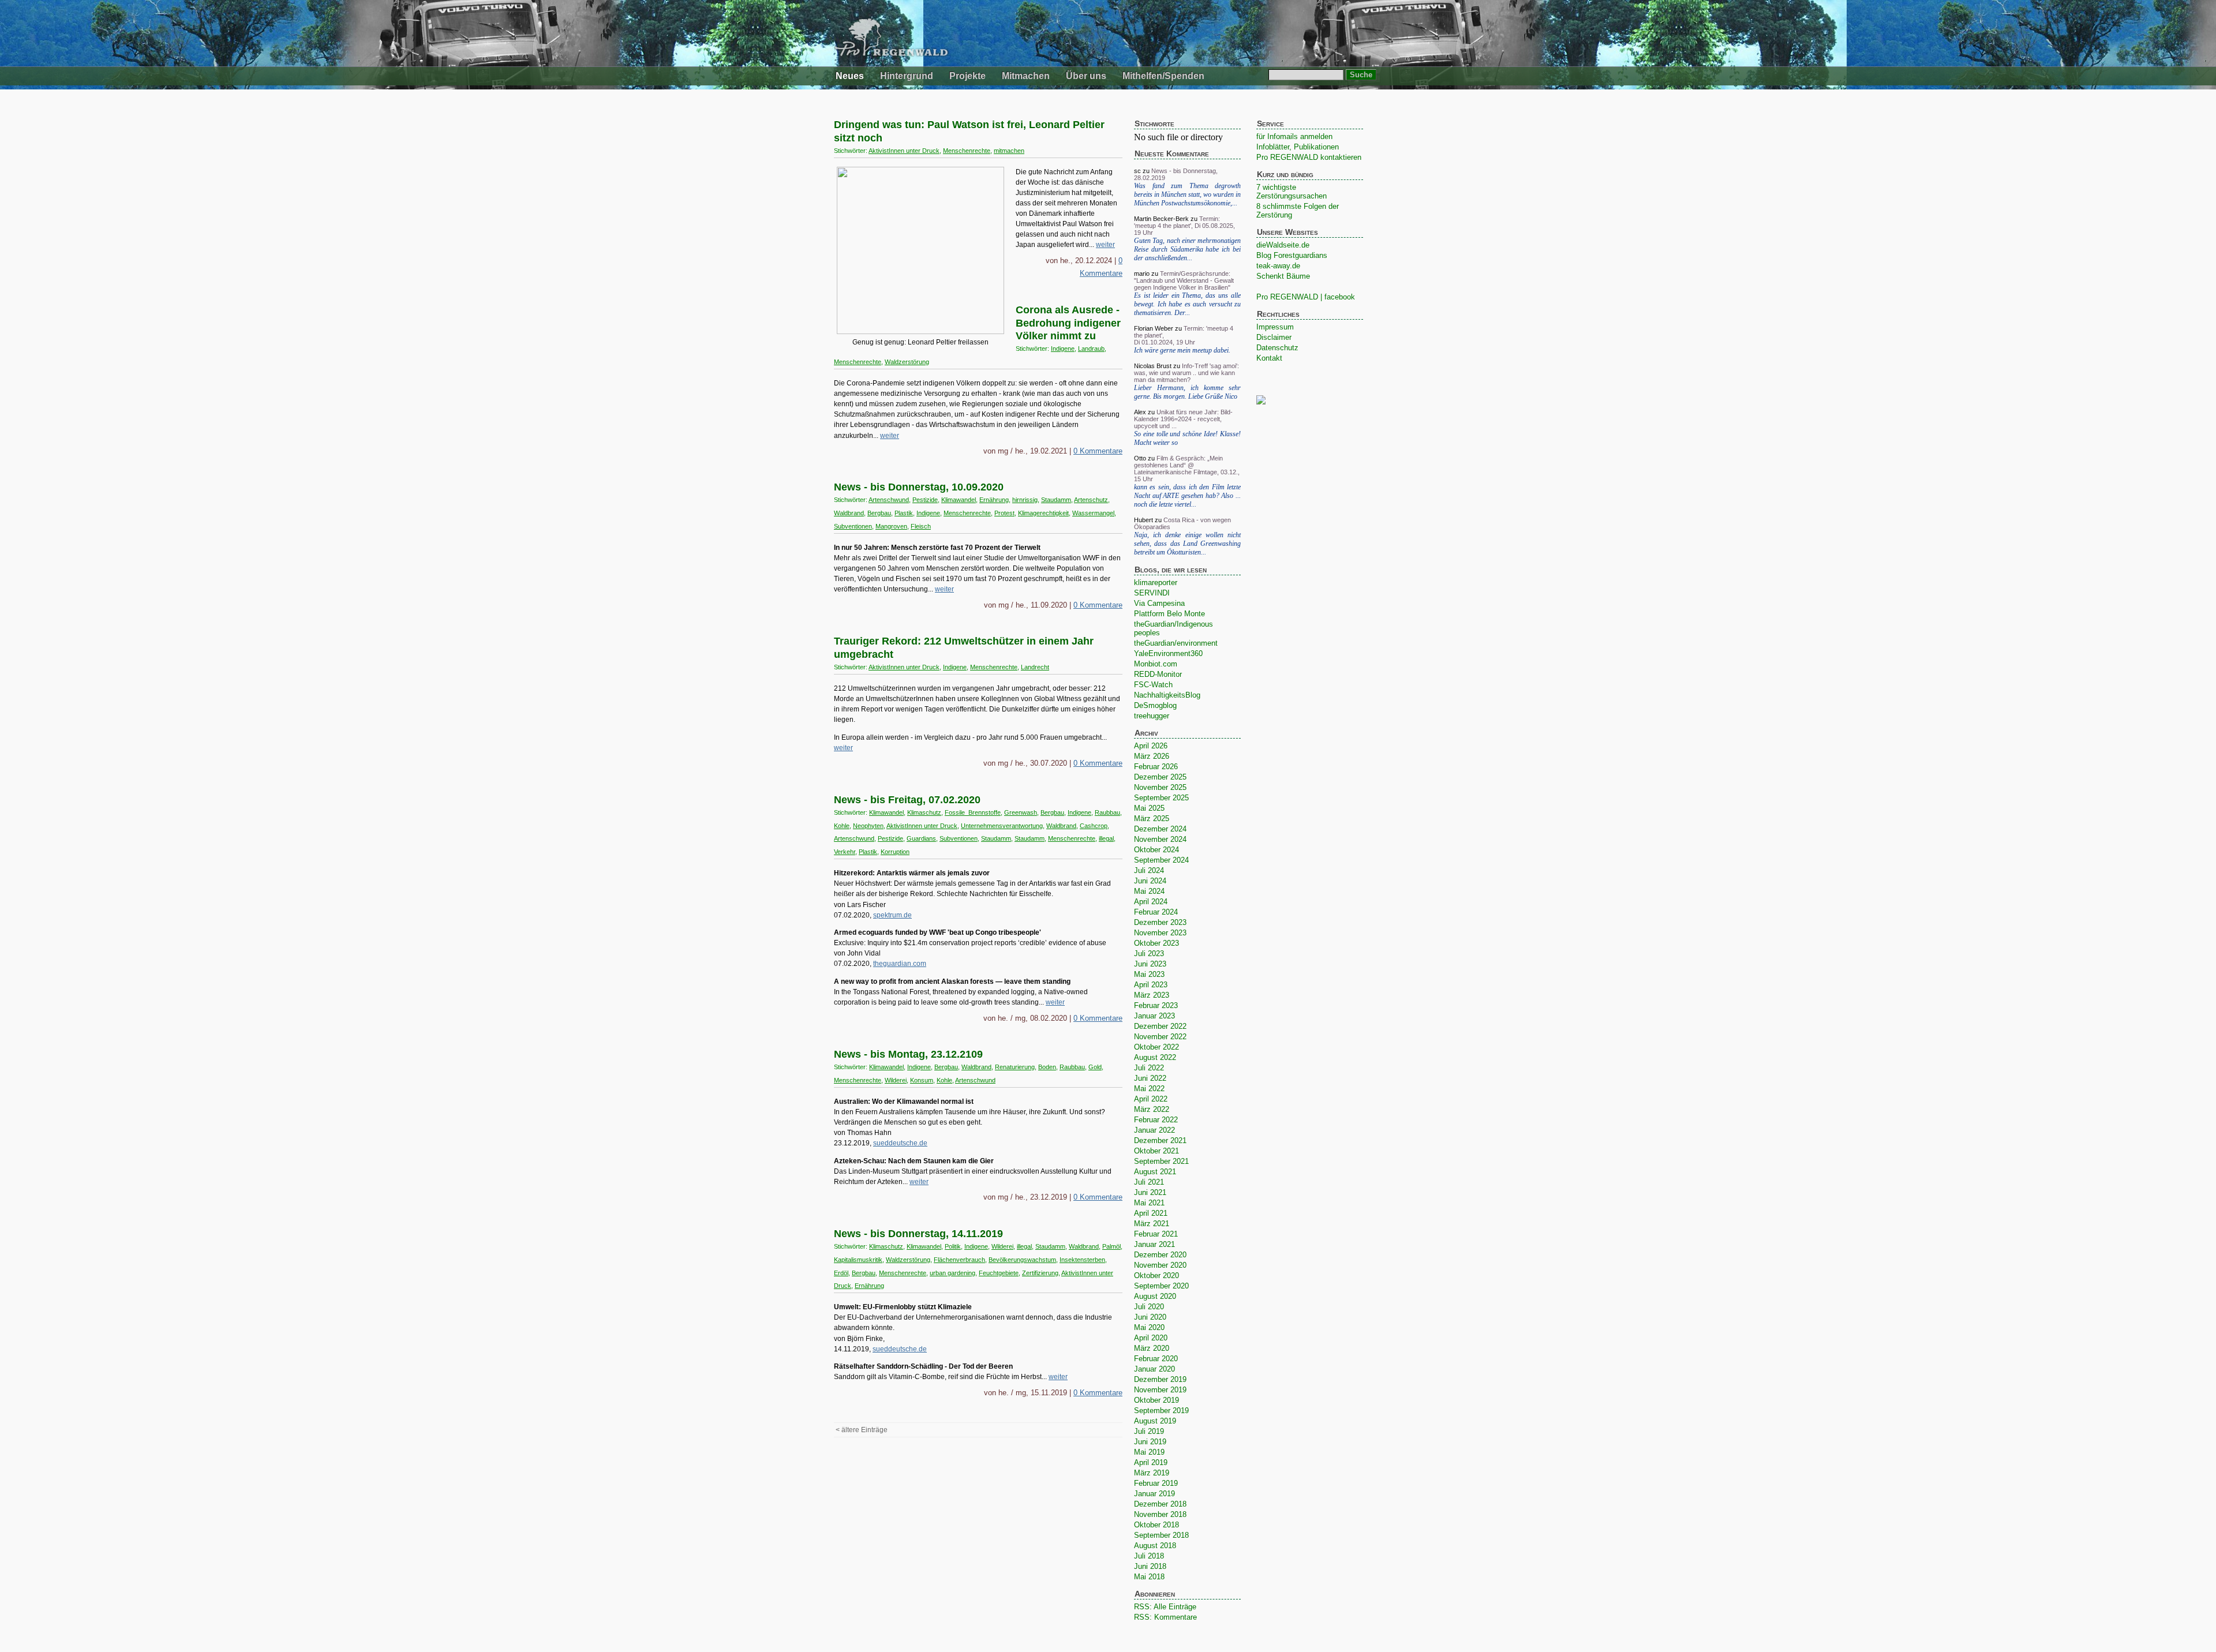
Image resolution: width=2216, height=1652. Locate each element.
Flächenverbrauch (959, 1260)
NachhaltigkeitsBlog (1167, 695)
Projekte (967, 76)
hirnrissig (1025, 500)
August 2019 (1155, 1421)
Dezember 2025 (1160, 777)
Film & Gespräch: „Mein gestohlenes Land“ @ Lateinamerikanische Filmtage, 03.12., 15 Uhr (1187, 469)
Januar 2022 (1154, 1130)
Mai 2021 (1149, 1203)
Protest (1004, 513)
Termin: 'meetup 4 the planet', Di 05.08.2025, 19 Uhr (1184, 226)
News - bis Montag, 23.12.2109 (908, 1054)
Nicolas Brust (1153, 366)
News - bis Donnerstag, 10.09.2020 (919, 487)
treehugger (1152, 716)
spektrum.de (892, 915)
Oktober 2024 (1156, 850)
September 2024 (1161, 860)
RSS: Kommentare (1165, 1617)
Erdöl (841, 1273)
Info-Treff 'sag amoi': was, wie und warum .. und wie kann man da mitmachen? (1186, 373)
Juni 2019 (1150, 1442)
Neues (850, 76)
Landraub (1091, 349)
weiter (1105, 245)
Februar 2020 (1156, 1359)
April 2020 (1151, 1338)
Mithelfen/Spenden (1163, 76)
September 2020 (1161, 1286)
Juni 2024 (1150, 881)
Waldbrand (849, 513)
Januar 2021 (1154, 1244)
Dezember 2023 (1160, 922)
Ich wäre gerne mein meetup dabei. (1182, 350)
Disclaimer (1274, 337)
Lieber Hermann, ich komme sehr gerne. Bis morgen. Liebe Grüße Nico (1187, 392)
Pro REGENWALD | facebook (1306, 297)
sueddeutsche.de (900, 1143)
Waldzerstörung (907, 362)
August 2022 (1155, 1057)
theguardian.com (900, 964)
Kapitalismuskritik (858, 1260)
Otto (1140, 458)
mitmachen (1009, 151)
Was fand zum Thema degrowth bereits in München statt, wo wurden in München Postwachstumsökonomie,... (1187, 194)
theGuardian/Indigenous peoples (1173, 628)
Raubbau (1107, 812)
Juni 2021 (1150, 1192)
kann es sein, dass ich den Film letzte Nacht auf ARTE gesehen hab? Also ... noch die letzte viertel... (1187, 496)
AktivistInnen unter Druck (904, 151)
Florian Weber (1154, 328)
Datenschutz (1277, 348)
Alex (1140, 412)
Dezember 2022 (1160, 1026)
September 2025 (1161, 798)
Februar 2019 (1156, 1483)
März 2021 (1152, 1224)
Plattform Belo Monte (1169, 614)
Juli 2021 (1149, 1182)
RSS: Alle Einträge (1165, 1607)
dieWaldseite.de (1283, 245)
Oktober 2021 (1156, 1151)
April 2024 (1151, 902)
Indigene (1063, 349)
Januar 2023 (1154, 1016)
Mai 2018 (1149, 1577)
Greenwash (1021, 812)
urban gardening (952, 1273)
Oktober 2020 (1156, 1275)
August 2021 (1155, 1172)
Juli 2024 (1149, 870)
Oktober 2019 (1156, 1400)
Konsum (922, 1080)
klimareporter (1156, 582)
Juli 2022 (1149, 1068)
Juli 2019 (1149, 1431)
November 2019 (1160, 1390)
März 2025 (1152, 818)
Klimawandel (959, 500)
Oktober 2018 (1156, 1525)
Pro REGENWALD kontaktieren (1309, 157)
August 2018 (1155, 1546)
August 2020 (1155, 1296)
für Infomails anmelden (1294, 136)
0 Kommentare (1098, 451)
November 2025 (1160, 787)
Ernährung (994, 500)
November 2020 (1160, 1265)
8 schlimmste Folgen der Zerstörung (1298, 211)
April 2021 (1151, 1213)
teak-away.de (1278, 266)
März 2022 (1152, 1109)
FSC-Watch (1153, 685)
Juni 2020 (1150, 1317)
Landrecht (1035, 667)
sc (1137, 171)
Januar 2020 (1154, 1369)
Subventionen (853, 526)
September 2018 (1161, 1535)
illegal (1106, 838)
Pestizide (925, 500)
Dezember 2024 (1160, 829)
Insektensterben (1082, 1260)
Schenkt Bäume (1283, 276)
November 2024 (1160, 839)
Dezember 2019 (1160, 1379)
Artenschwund (889, 500)
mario (1142, 274)
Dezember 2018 (1160, 1504)
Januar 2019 (1154, 1494)
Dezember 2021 (1160, 1140)
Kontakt (1269, 358)
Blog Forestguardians (1292, 255)
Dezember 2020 (1160, 1255)
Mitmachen (1026, 76)
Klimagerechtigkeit (1043, 513)
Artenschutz (1091, 500)
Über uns (1086, 76)
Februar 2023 (1156, 1005)
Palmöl (1111, 1246)
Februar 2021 (1156, 1234)
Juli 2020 (1149, 1307)
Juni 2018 (1150, 1566)
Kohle (842, 826)
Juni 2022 (1150, 1078)
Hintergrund (907, 76)
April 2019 (1151, 1462)
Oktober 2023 (1156, 943)
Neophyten (868, 826)
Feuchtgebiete (999, 1273)
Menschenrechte (967, 151)
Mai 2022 (1149, 1089)
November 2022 (1160, 1037)
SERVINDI (1152, 593)
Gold (1095, 1067)
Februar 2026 (1156, 767)
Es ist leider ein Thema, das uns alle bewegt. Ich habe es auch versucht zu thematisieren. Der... (1187, 304)
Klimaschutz (924, 812)
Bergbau (879, 513)
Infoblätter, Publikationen (1298, 147)
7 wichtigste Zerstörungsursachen (1292, 192)
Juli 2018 (1149, 1556)
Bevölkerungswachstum (1022, 1260)
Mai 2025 (1149, 808)
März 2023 (1152, 995)
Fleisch (921, 526)
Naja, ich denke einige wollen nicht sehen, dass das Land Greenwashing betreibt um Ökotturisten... (1187, 544)
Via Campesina (1159, 603)
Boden (1047, 1067)
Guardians (921, 838)
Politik (953, 1246)
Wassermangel (1093, 513)
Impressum (1275, 327)
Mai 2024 (1149, 891)
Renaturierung (1015, 1067)
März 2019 (1152, 1473)
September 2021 (1161, 1161)
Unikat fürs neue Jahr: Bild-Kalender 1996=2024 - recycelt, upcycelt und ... (1183, 419)
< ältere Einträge (862, 1430)
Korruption (895, 852)
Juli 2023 (1149, 954)
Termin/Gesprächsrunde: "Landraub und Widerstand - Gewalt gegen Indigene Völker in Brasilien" (1184, 280)
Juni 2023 (1150, 964)
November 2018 (1160, 1514)
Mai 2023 (1149, 974)
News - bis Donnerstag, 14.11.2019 (918, 1234)
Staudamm (1056, 500)
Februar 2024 (1156, 912)
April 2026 (1151, 746)
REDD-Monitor (1158, 674)
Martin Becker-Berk (1161, 219)
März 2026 (1152, 756)
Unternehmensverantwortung (1002, 826)
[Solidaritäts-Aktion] (920, 332)
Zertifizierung (1040, 1273)
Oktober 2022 (1156, 1047)
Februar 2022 (1156, 1120)
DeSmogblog (1155, 705)
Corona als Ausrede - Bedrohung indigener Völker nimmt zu (1068, 323)
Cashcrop (1094, 826)
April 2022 (1151, 1099)
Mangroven (891, 526)
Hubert (1143, 520)
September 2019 (1161, 1411)
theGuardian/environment (1176, 643)
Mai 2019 (1149, 1452)
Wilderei (896, 1080)
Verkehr (845, 852)
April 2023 (1151, 985)
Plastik (904, 513)
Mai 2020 (1149, 1327)
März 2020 (1152, 1348)
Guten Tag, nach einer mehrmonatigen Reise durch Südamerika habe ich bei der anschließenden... (1187, 249)
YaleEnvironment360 (1168, 653)
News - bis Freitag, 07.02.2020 (907, 800)
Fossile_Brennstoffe (973, 812)
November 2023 (1160, 933)
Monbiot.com (1156, 664)
